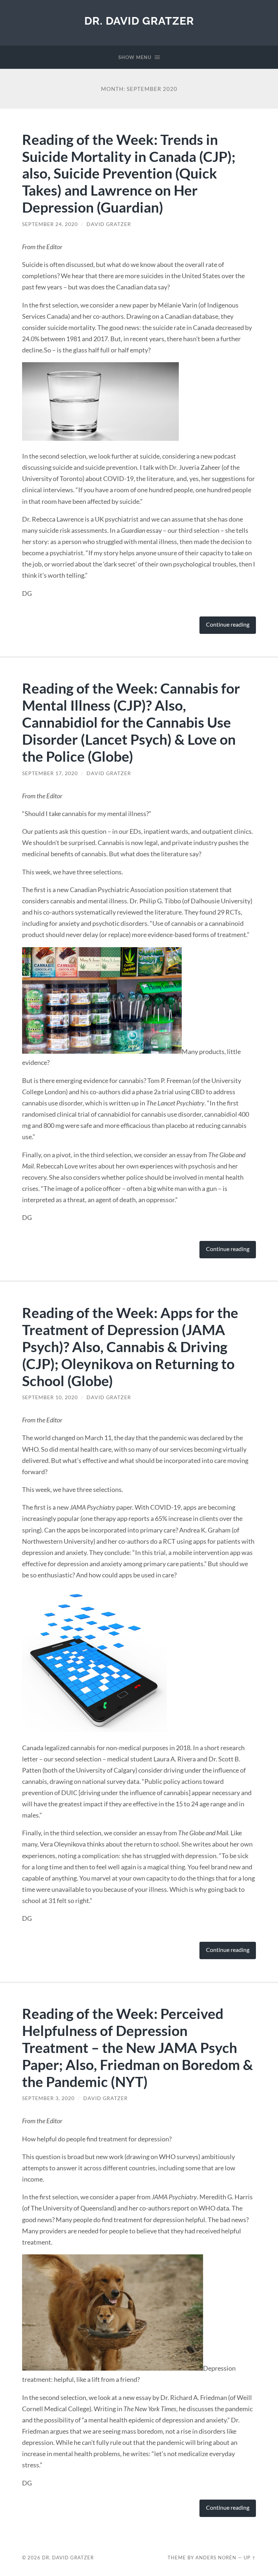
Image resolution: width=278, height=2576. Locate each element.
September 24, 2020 (50, 224)
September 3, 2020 (48, 2098)
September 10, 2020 (50, 1397)
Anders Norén (216, 2558)
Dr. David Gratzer (139, 21)
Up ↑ (250, 2558)
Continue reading (228, 624)
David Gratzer (109, 224)
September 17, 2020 (50, 773)
